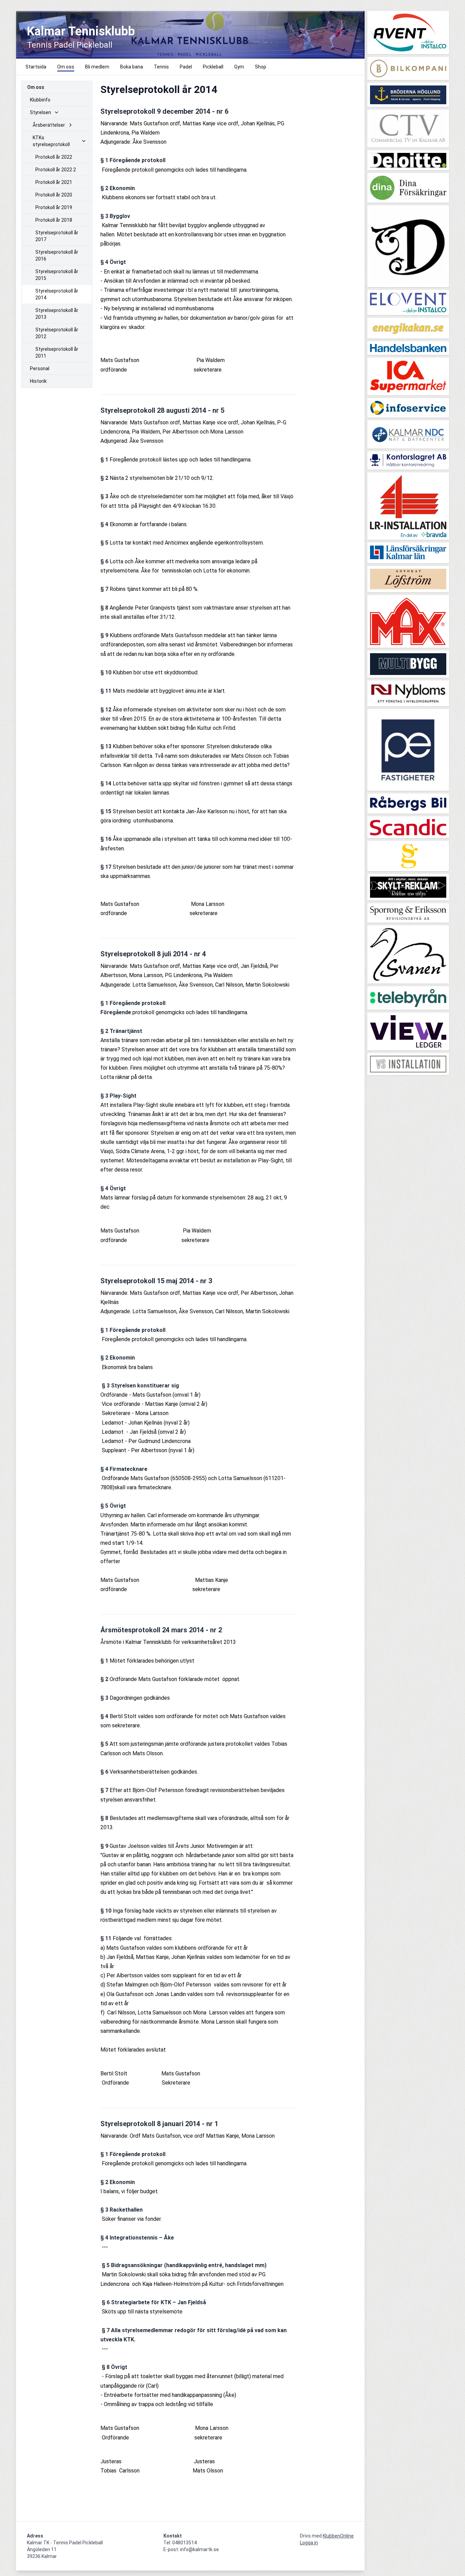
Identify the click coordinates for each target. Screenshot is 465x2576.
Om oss (36, 87)
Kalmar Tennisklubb (81, 31)
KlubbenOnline (338, 2536)
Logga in (309, 2543)
